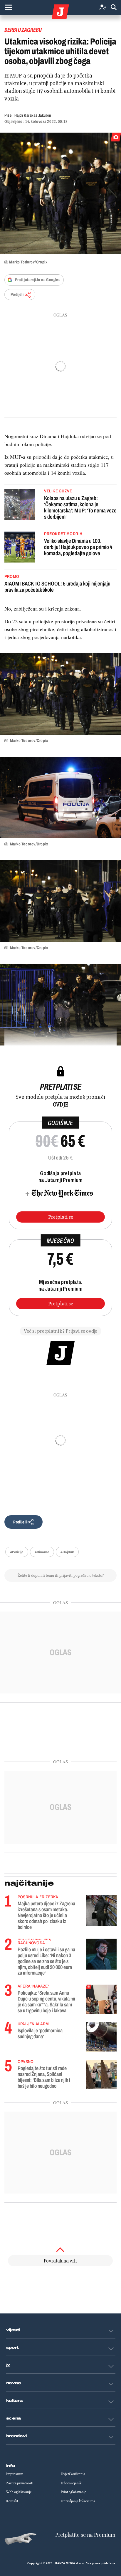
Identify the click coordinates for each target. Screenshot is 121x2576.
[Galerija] (60, 193)
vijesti (13, 2330)
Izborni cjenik (71, 2483)
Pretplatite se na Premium (85, 2535)
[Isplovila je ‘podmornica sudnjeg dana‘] (101, 2037)
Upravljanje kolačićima (78, 2501)
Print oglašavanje (74, 2492)
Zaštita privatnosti (20, 2483)
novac (14, 2383)
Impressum (15, 2474)
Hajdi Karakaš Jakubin (33, 115)
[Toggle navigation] (8, 7)
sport (13, 2348)
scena (14, 2418)
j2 (8, 2365)
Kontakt (12, 2501)
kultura (15, 2401)
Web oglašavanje (19, 2492)
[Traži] (114, 8)
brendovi (17, 2436)
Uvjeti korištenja (73, 2474)
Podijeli (17, 295)
